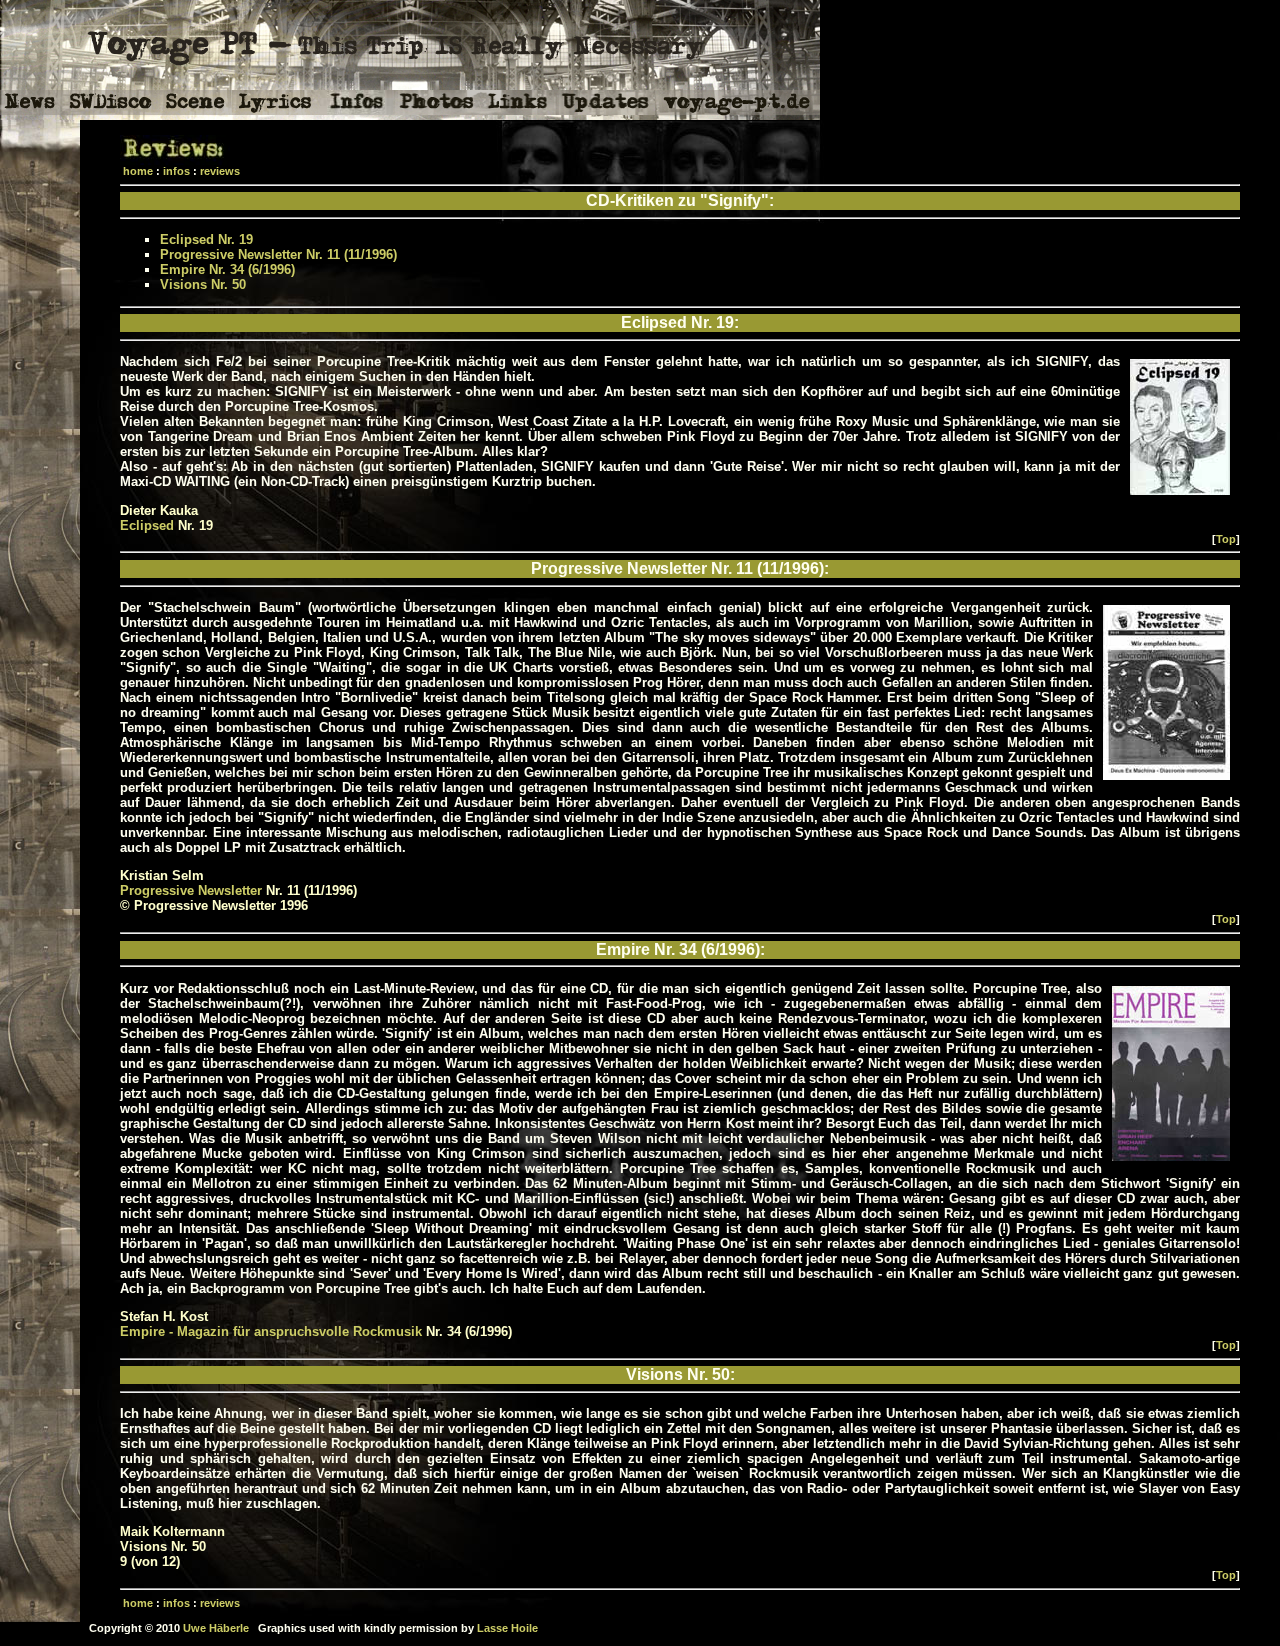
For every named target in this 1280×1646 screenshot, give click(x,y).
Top (1226, 539)
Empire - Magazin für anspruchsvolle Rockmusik (271, 1331)
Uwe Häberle (216, 1628)
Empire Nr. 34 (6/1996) (227, 269)
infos (176, 171)
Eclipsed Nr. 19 (206, 239)
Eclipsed (147, 525)
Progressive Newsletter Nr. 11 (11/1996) (278, 254)
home (138, 171)
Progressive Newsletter (191, 890)
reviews (220, 171)
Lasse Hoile (507, 1628)
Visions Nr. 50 (203, 284)
